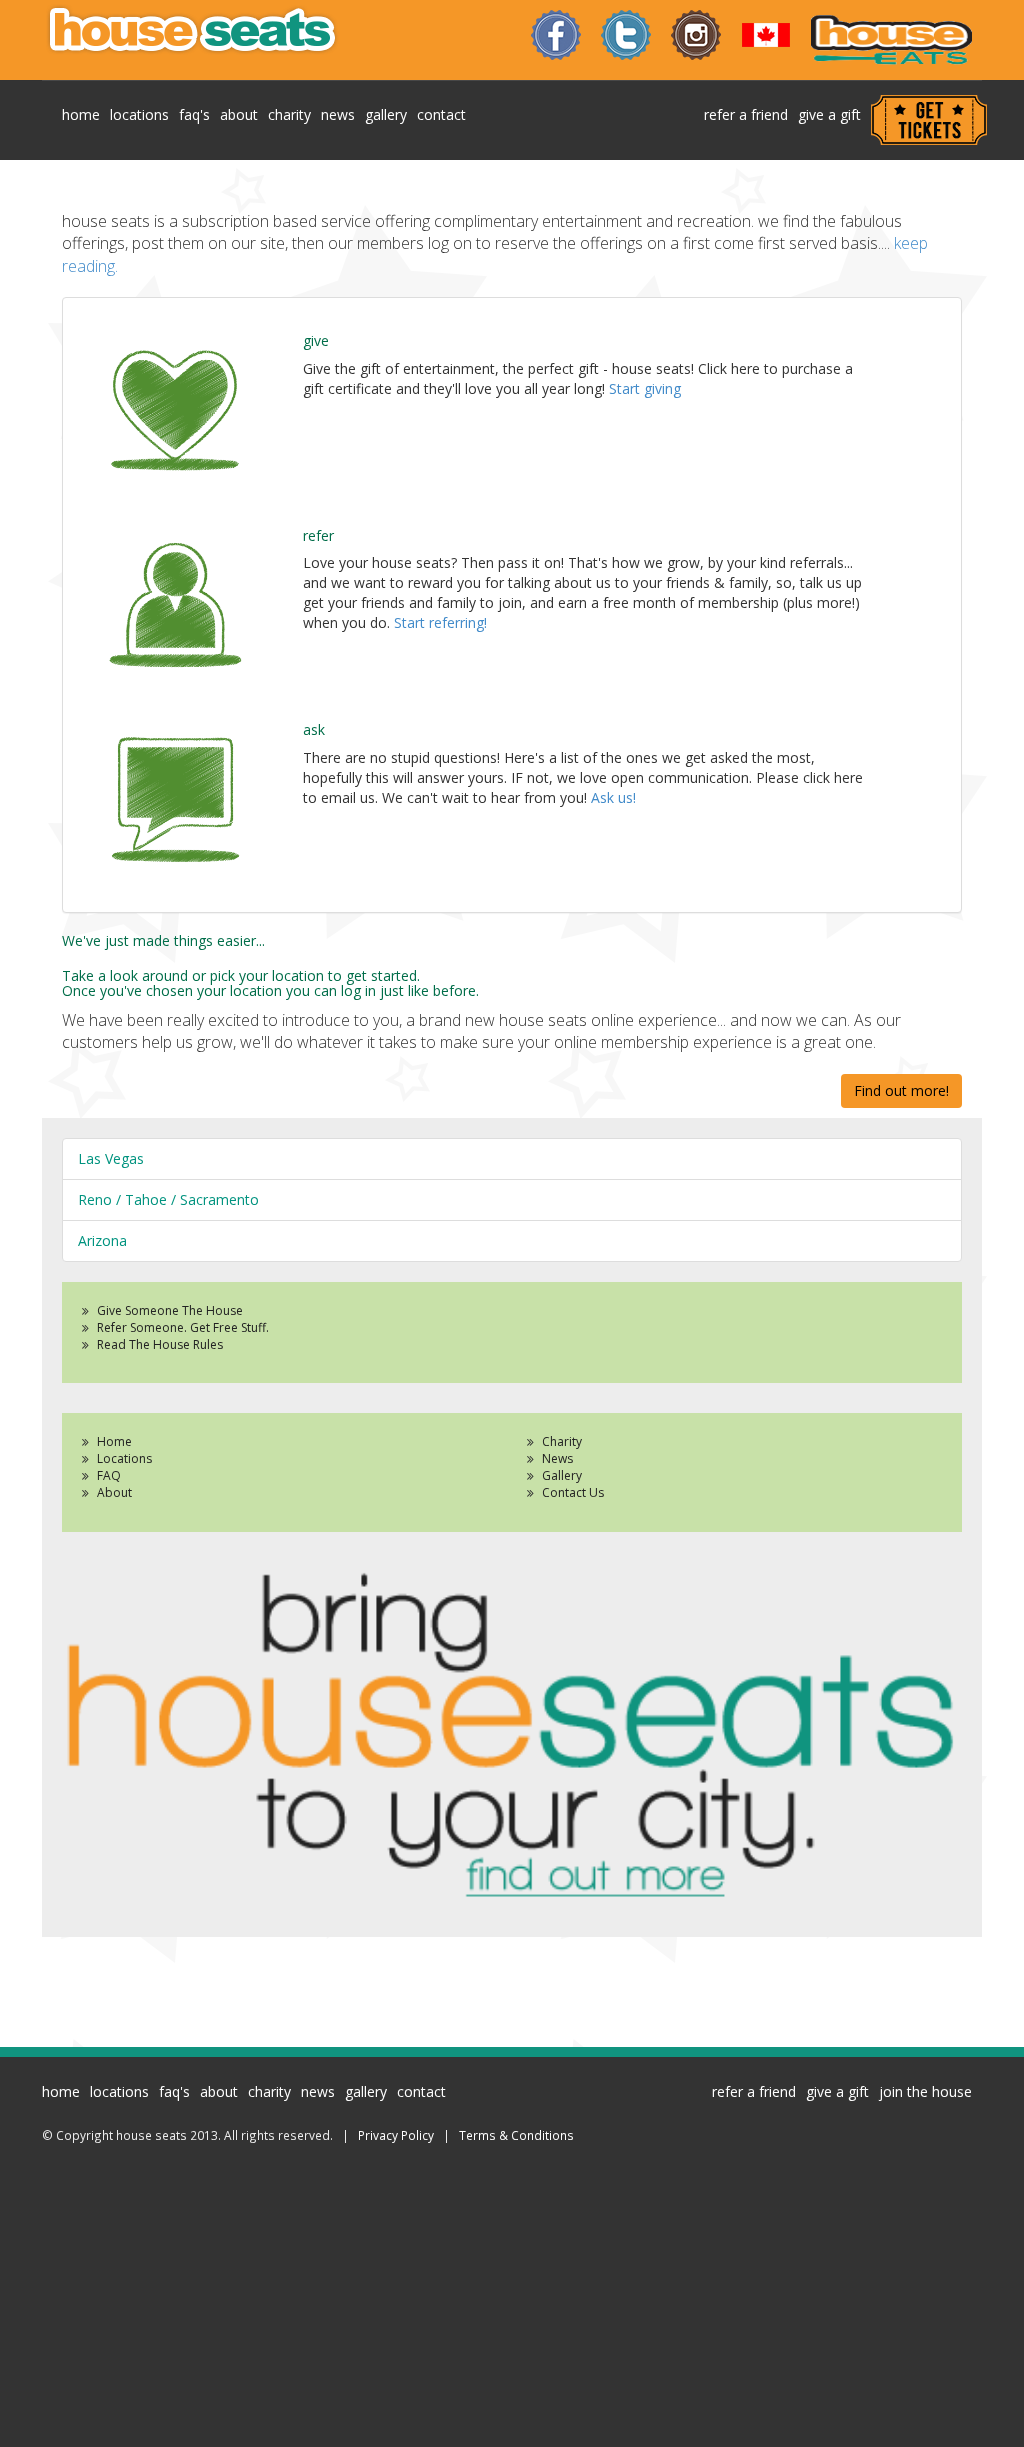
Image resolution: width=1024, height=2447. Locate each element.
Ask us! (613, 797)
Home (114, 1441)
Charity (562, 1441)
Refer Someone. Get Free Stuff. (183, 1327)
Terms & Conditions (516, 2135)
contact (441, 114)
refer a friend (746, 114)
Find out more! (901, 1090)
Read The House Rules (160, 1344)
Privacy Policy (396, 2135)
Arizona (102, 1240)
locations (139, 114)
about (239, 114)
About (114, 1492)
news (338, 114)
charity (289, 114)
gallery (386, 114)
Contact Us (573, 1492)
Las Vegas (111, 1158)
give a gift (829, 114)
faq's (194, 114)
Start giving (645, 388)
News (557, 1458)
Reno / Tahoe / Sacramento (168, 1199)
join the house (925, 2091)
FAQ (109, 1475)
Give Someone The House (170, 1310)
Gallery (562, 1475)
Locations (124, 1458)
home (81, 114)
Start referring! (440, 622)
